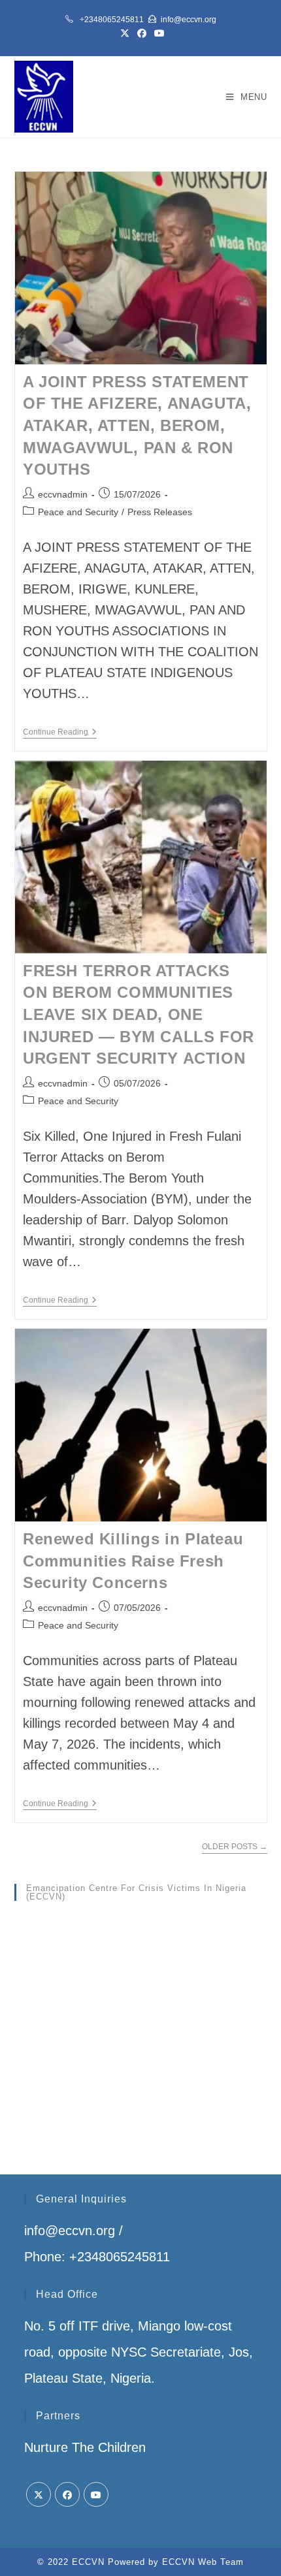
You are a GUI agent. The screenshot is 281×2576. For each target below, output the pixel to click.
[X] (39, 2494)
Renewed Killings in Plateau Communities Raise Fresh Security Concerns (133, 1561)
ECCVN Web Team (203, 2562)
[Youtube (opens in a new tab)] (157, 33)
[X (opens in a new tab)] (125, 33)
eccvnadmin (63, 494)
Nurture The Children (85, 2447)
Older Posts (235, 1847)
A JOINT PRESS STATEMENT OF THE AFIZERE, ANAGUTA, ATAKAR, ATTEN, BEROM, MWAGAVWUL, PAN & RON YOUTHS (137, 425)
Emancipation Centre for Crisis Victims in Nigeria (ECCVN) (136, 1892)
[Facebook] (67, 2494)
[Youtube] (96, 2494)
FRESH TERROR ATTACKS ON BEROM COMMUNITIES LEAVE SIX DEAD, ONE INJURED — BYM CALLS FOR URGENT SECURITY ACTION (139, 1014)
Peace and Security (78, 512)
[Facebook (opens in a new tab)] (142, 33)
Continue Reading (60, 733)
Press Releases (160, 512)
